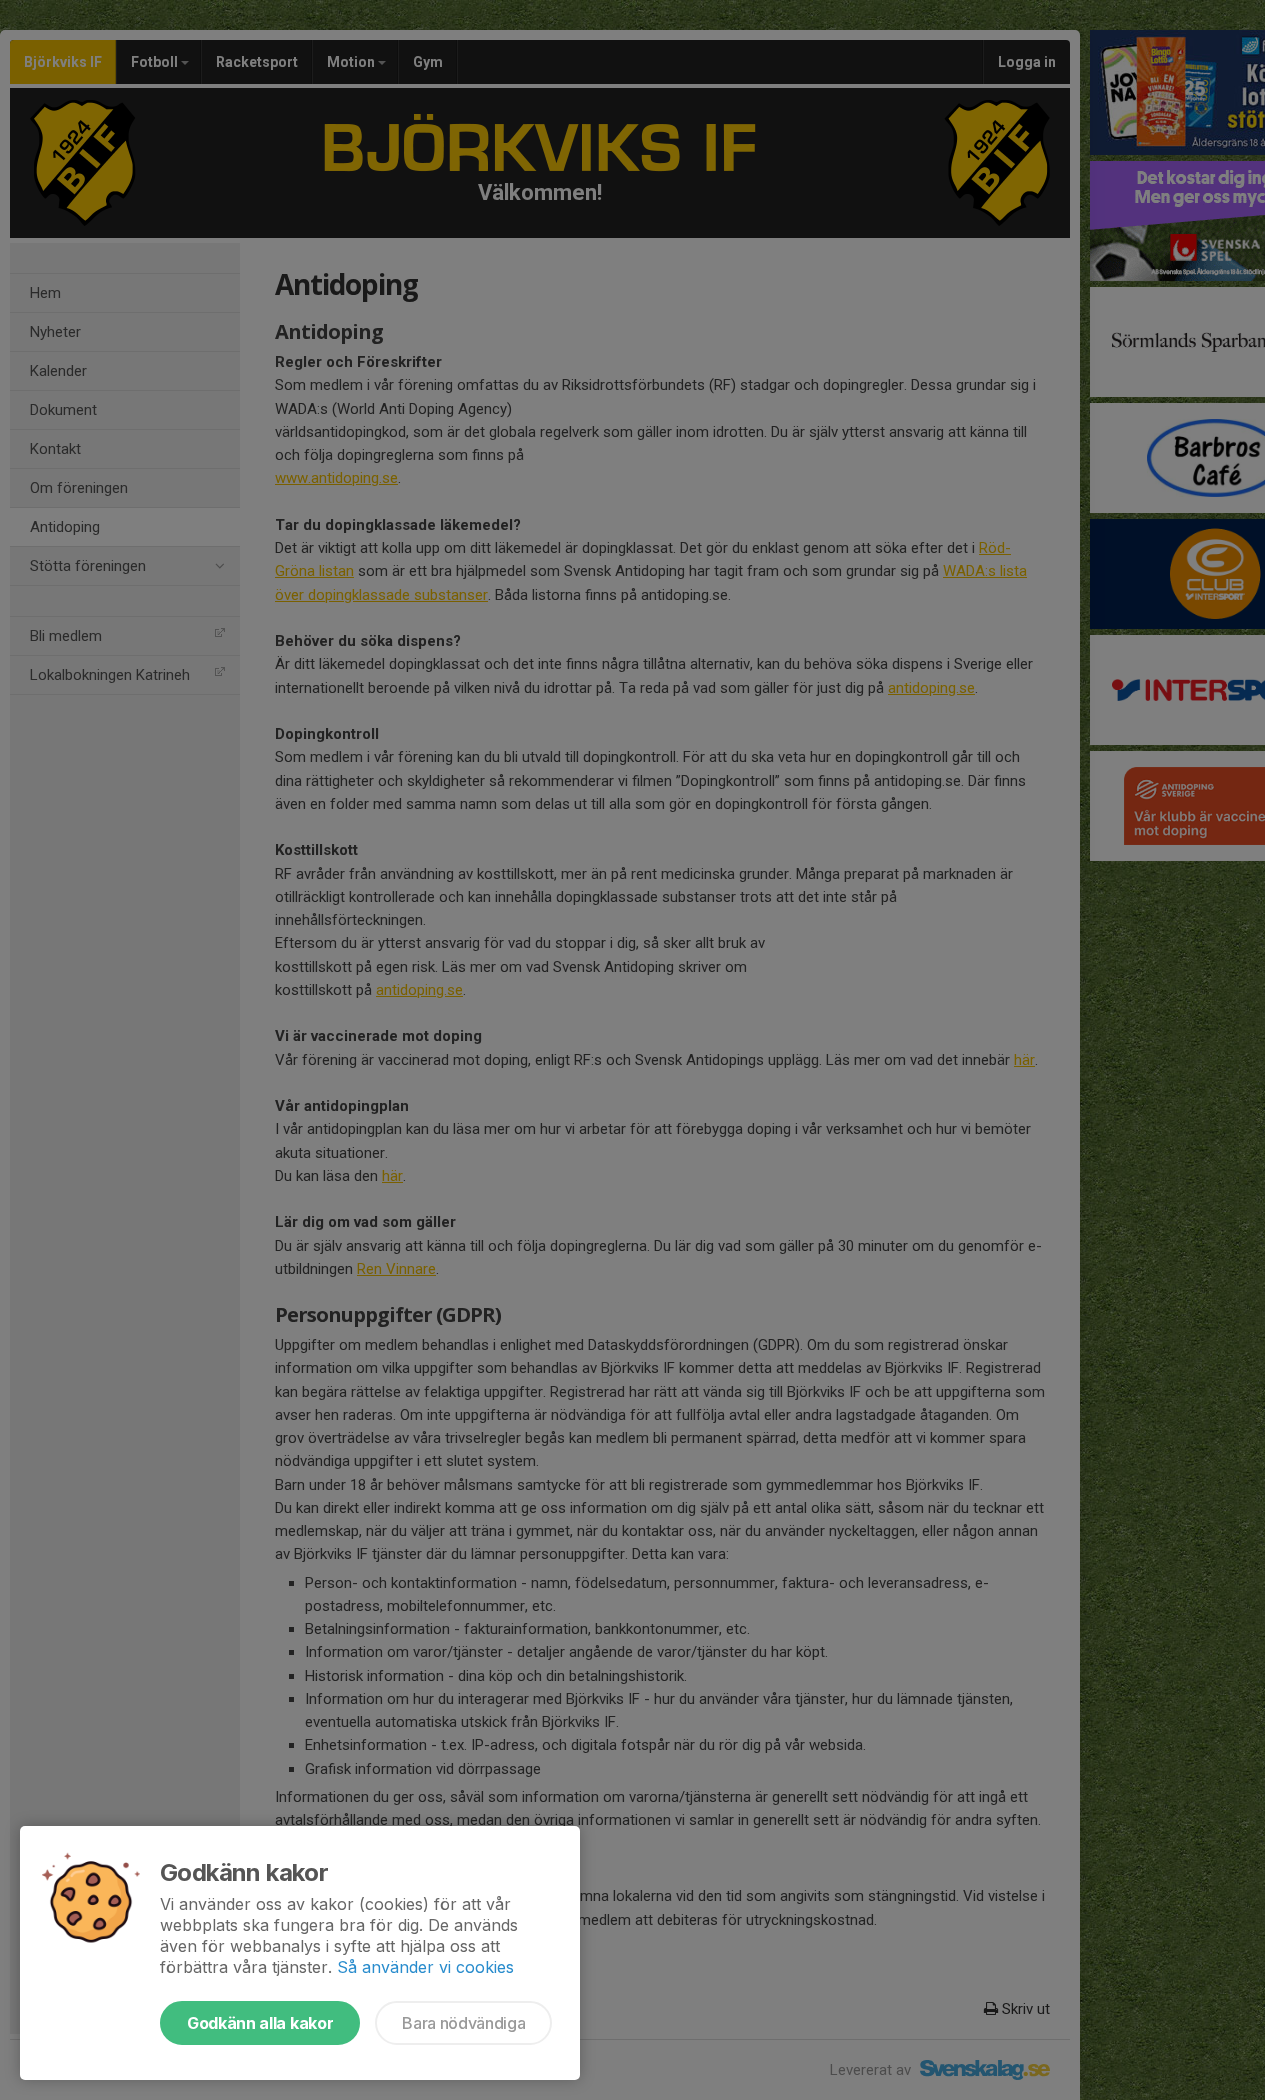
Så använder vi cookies (425, 1967)
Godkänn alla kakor (260, 2023)
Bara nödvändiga (463, 2023)
